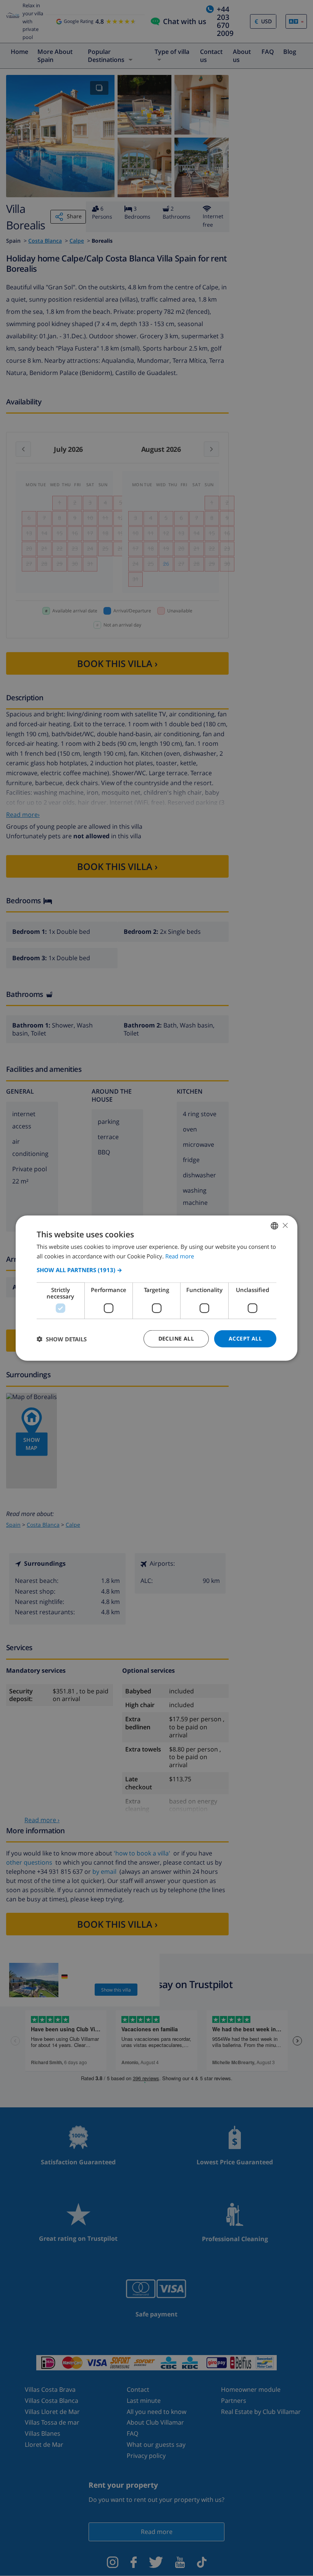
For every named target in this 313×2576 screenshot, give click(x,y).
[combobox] (274, 1226)
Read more (180, 1256)
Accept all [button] (245, 1338)
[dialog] (156, 1288)
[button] (156, 1270)
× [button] (285, 1225)
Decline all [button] (176, 1338)
